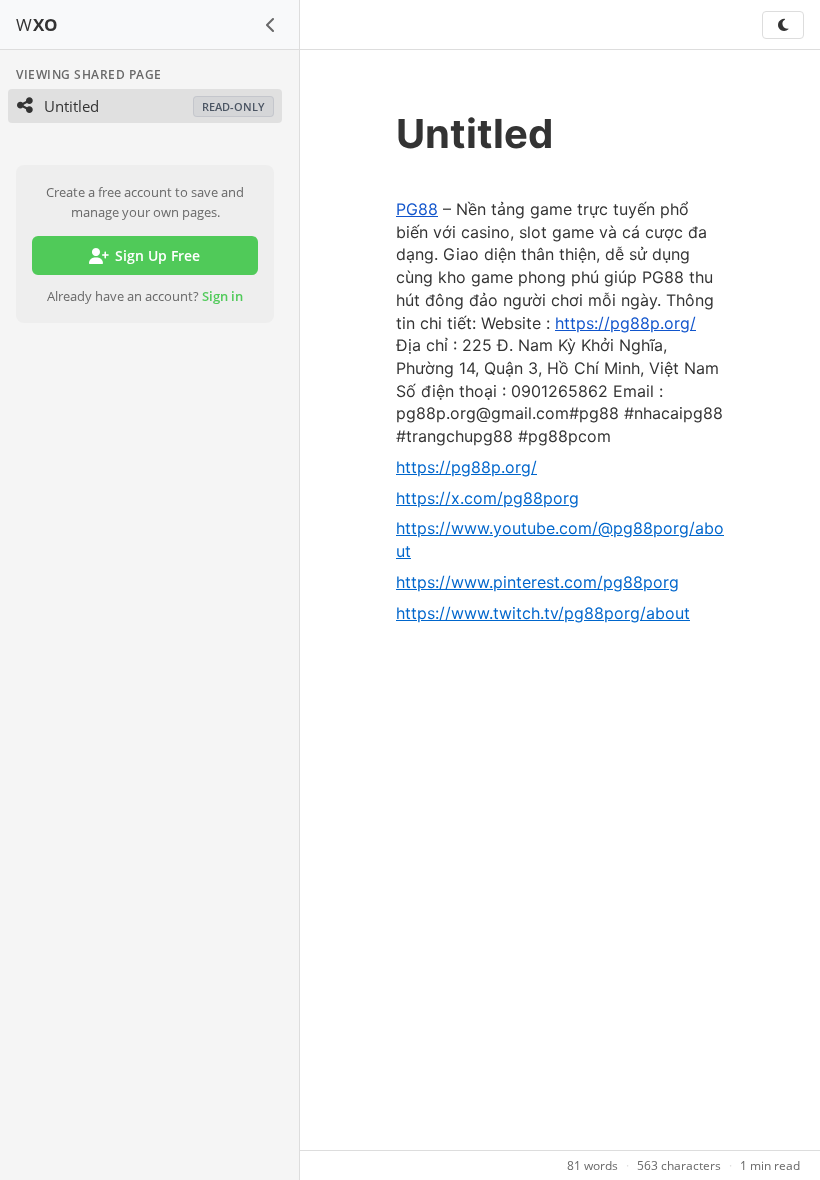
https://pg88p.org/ (625, 323)
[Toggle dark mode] (783, 25)
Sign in (222, 296)
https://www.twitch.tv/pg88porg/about (543, 613)
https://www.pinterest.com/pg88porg (537, 582)
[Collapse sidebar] (271, 25)
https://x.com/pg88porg (487, 498)
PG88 (417, 209)
